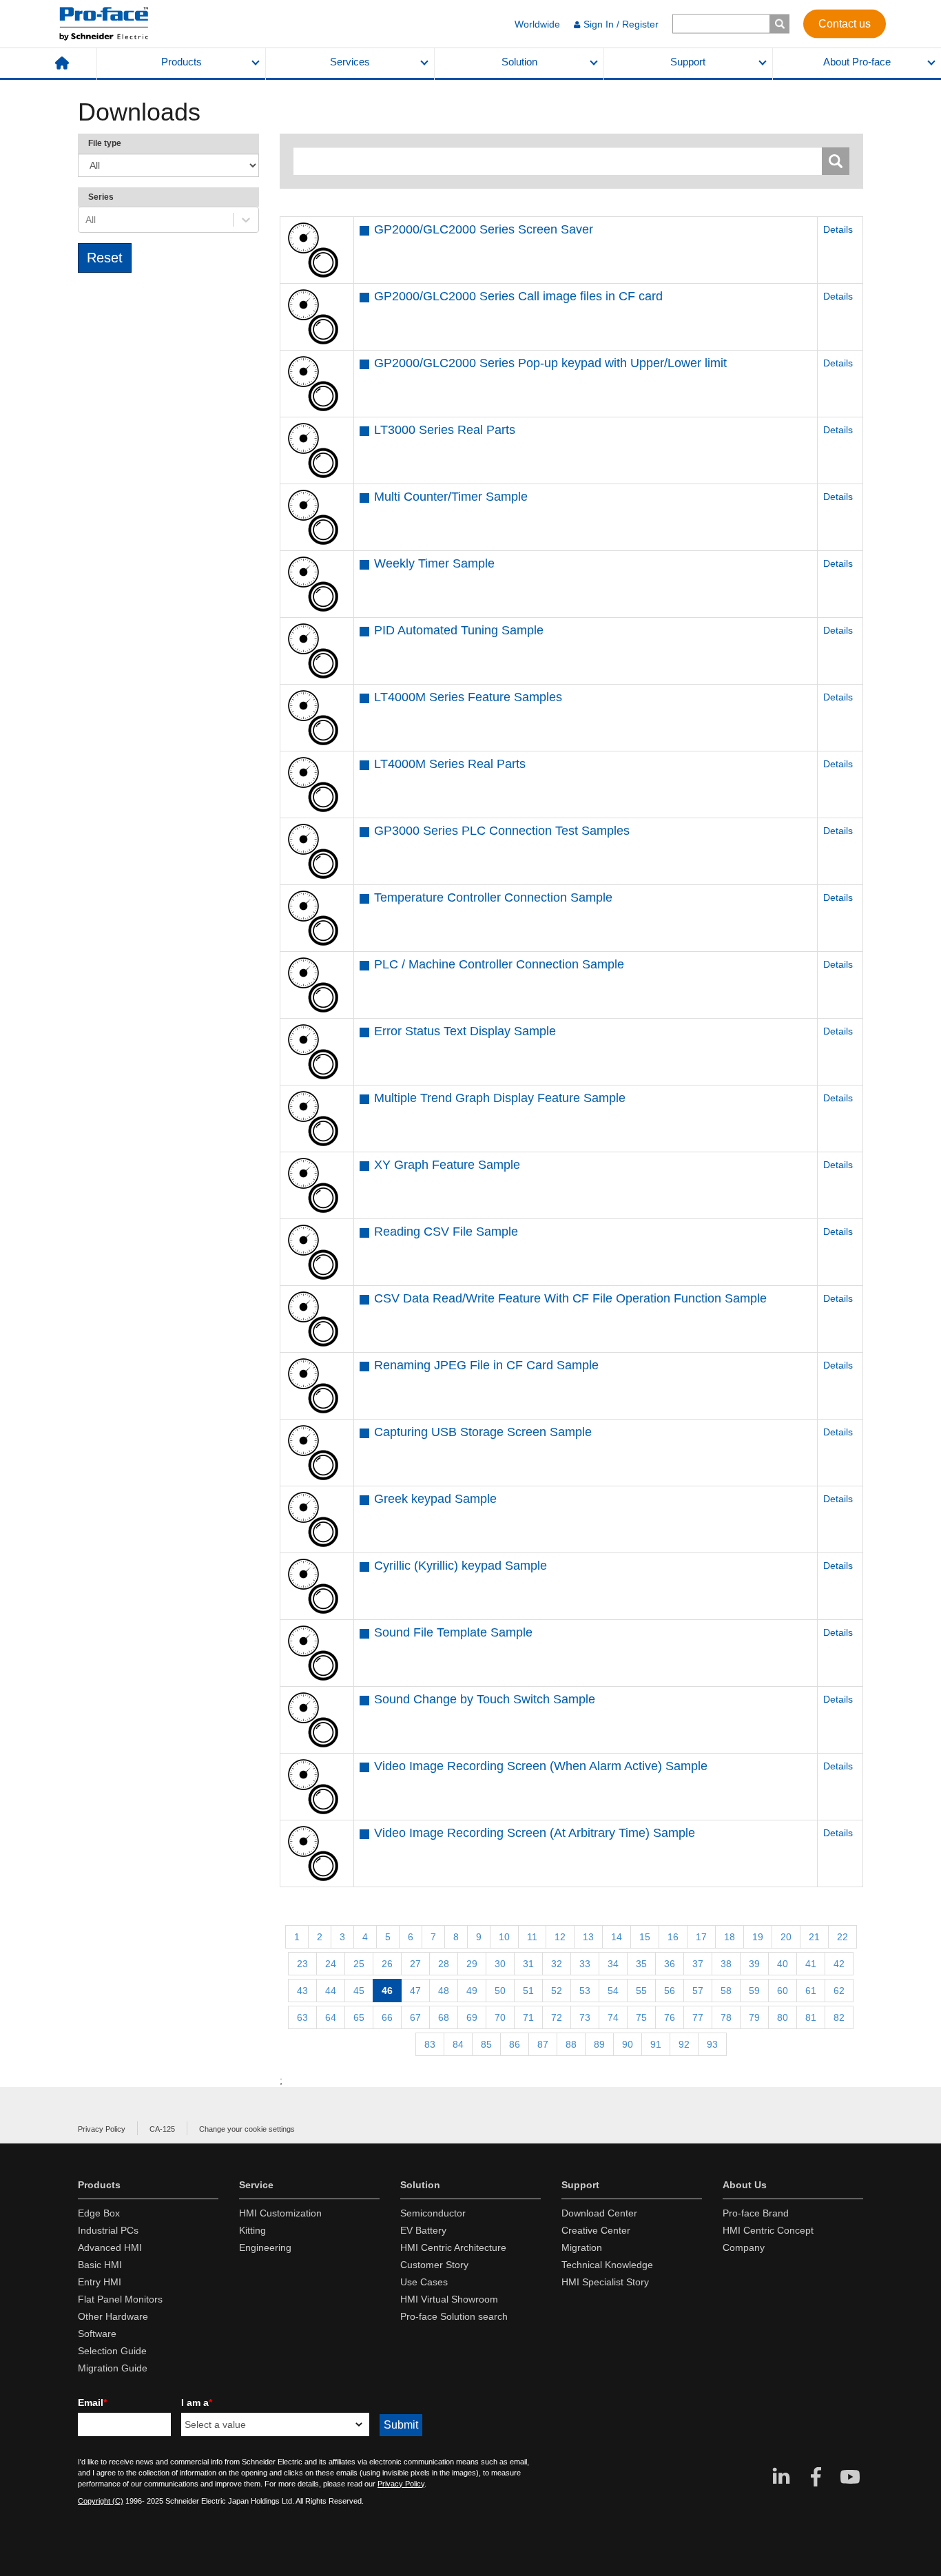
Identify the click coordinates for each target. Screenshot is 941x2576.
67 (415, 2017)
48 (444, 1991)
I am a (197, 2402)
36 (670, 1964)
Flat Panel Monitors (120, 2299)
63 (302, 2017)
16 (673, 1937)
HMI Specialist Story (605, 2282)
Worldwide (537, 24)
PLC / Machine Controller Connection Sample (499, 964)
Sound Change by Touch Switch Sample (485, 1699)
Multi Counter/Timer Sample (451, 497)
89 (599, 2044)
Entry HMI (100, 2282)
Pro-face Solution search (454, 2316)
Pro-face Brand (756, 2213)
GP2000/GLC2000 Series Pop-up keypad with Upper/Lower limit (550, 363)
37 (698, 1964)
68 (444, 2017)
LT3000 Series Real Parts (445, 430)
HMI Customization (280, 2213)
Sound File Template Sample (453, 1632)
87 (543, 2044)
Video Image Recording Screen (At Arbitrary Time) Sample (535, 1833)
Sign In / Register (621, 24)
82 (839, 2017)
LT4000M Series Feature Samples (468, 697)
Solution (519, 62)
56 (670, 1991)
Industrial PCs (108, 2230)
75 (641, 2017)
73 (585, 2017)
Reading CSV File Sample (446, 1232)
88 (571, 2044)
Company (744, 2247)
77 (698, 2017)
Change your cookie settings (247, 2129)
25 (359, 1964)
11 (532, 1937)
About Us (745, 2185)
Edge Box (99, 2213)
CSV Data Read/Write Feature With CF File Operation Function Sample (570, 1298)
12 (560, 1937)
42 (839, 1964)
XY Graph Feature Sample (447, 1165)
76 (670, 2017)
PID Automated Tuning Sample (459, 630)
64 (331, 2017)
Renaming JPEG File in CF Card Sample (486, 1365)
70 (500, 2017)
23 (302, 1964)
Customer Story (434, 2265)
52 (557, 1991)
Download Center (599, 2213)
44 (331, 1991)
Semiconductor (433, 2213)
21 (814, 1937)
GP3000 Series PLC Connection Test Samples (502, 831)
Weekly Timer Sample (434, 563)
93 (712, 2044)
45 (359, 1991)
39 (754, 1964)
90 (628, 2044)
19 (758, 1937)
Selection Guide (112, 2351)
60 (783, 1991)
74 (613, 2017)
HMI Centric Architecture (453, 2247)
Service (256, 2185)
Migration (582, 2247)
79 (754, 2017)
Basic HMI (100, 2265)
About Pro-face (857, 62)
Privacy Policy (102, 2129)
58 (726, 1991)
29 (472, 1964)
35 (641, 1964)
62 (839, 1991)
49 (472, 1991)
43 (302, 1991)
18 (730, 1937)
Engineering (265, 2247)
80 (783, 2017)
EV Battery (423, 2230)
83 (430, 2044)
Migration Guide (113, 2368)
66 (387, 2017)
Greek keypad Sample (435, 1499)
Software (97, 2334)
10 (504, 1937)
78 (726, 2017)
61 (811, 1991)
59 (754, 1991)
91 (656, 2044)
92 (684, 2044)
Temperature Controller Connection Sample (493, 897)
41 (811, 1964)
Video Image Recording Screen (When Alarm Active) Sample (541, 1766)
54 (613, 1991)
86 (515, 2044)
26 (387, 1964)
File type (105, 143)
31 (528, 1964)
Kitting (252, 2230)
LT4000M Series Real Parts (450, 764)
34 (613, 1964)
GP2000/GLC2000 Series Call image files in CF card (518, 296)
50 (500, 1991)
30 (500, 1964)
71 (528, 2017)
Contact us (845, 23)
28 (444, 1964)
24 (331, 1964)
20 (786, 1937)
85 (486, 2044)
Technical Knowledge (607, 2265)
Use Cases (424, 2282)
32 (557, 1964)
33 (585, 1964)
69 (472, 2017)
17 (701, 1937)
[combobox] (87, 220)
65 (359, 2017)
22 (842, 1937)
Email (92, 2402)
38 (726, 1964)
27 (415, 1964)
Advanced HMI (110, 2247)
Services (350, 62)
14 (617, 1937)
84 (458, 2044)
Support (688, 62)
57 (698, 1991)
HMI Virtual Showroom (449, 2299)
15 (645, 1937)
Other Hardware (113, 2316)
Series (101, 197)
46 (387, 1991)
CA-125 (162, 2129)
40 (783, 1964)
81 (811, 2017)
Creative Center (596, 2230)
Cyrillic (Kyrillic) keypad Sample (461, 1566)
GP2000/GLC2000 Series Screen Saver (484, 229)
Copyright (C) (101, 2501)
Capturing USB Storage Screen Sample (483, 1432)
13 (588, 1937)
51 (528, 1991)
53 (585, 1991)
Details (838, 229)
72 (557, 2017)
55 (641, 1991)
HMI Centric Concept (768, 2230)
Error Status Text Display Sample (465, 1031)
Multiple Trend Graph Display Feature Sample (500, 1098)
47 (415, 1991)
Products (182, 62)
